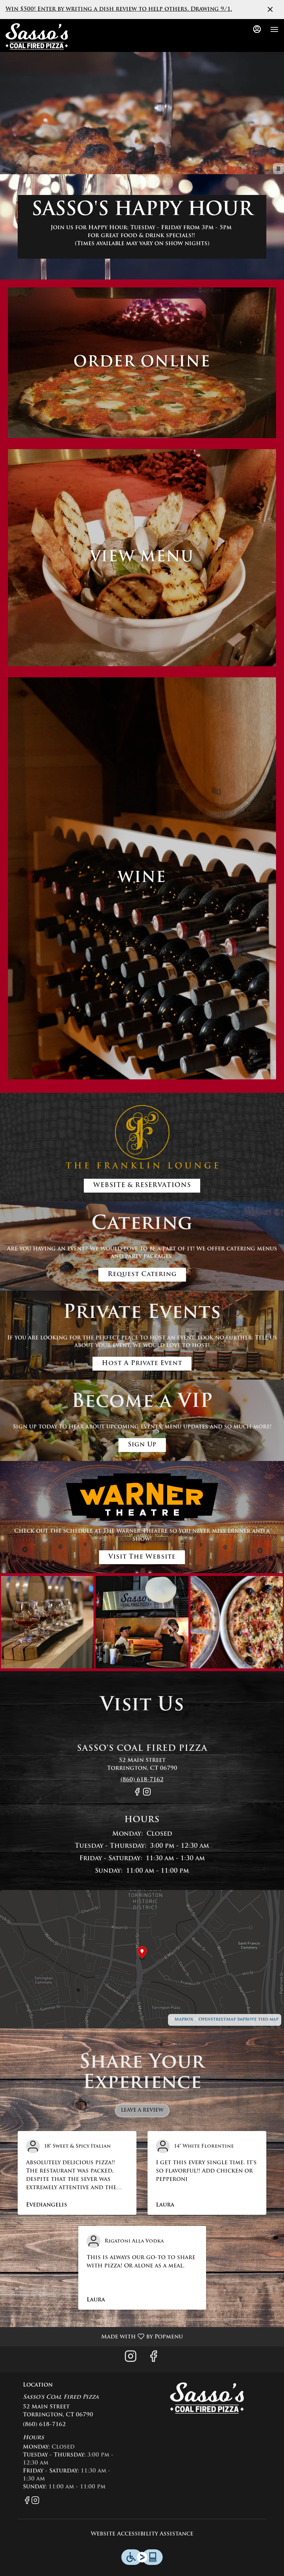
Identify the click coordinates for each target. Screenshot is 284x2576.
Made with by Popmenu (94, 2337)
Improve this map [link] (258, 2020)
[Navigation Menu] (274, 29)
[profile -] (257, 29)
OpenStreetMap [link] (217, 2020)
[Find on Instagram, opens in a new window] (147, 1795)
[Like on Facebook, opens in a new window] (137, 1795)
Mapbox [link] (184, 2020)
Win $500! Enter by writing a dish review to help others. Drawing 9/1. (119, 9)
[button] (47, 1622)
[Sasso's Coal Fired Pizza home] (37, 36)
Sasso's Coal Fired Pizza (207, 2398)
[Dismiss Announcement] (270, 9)
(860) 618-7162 (44, 2425)
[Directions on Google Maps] (142, 1960)
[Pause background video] (278, 169)
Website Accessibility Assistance (142, 2534)
